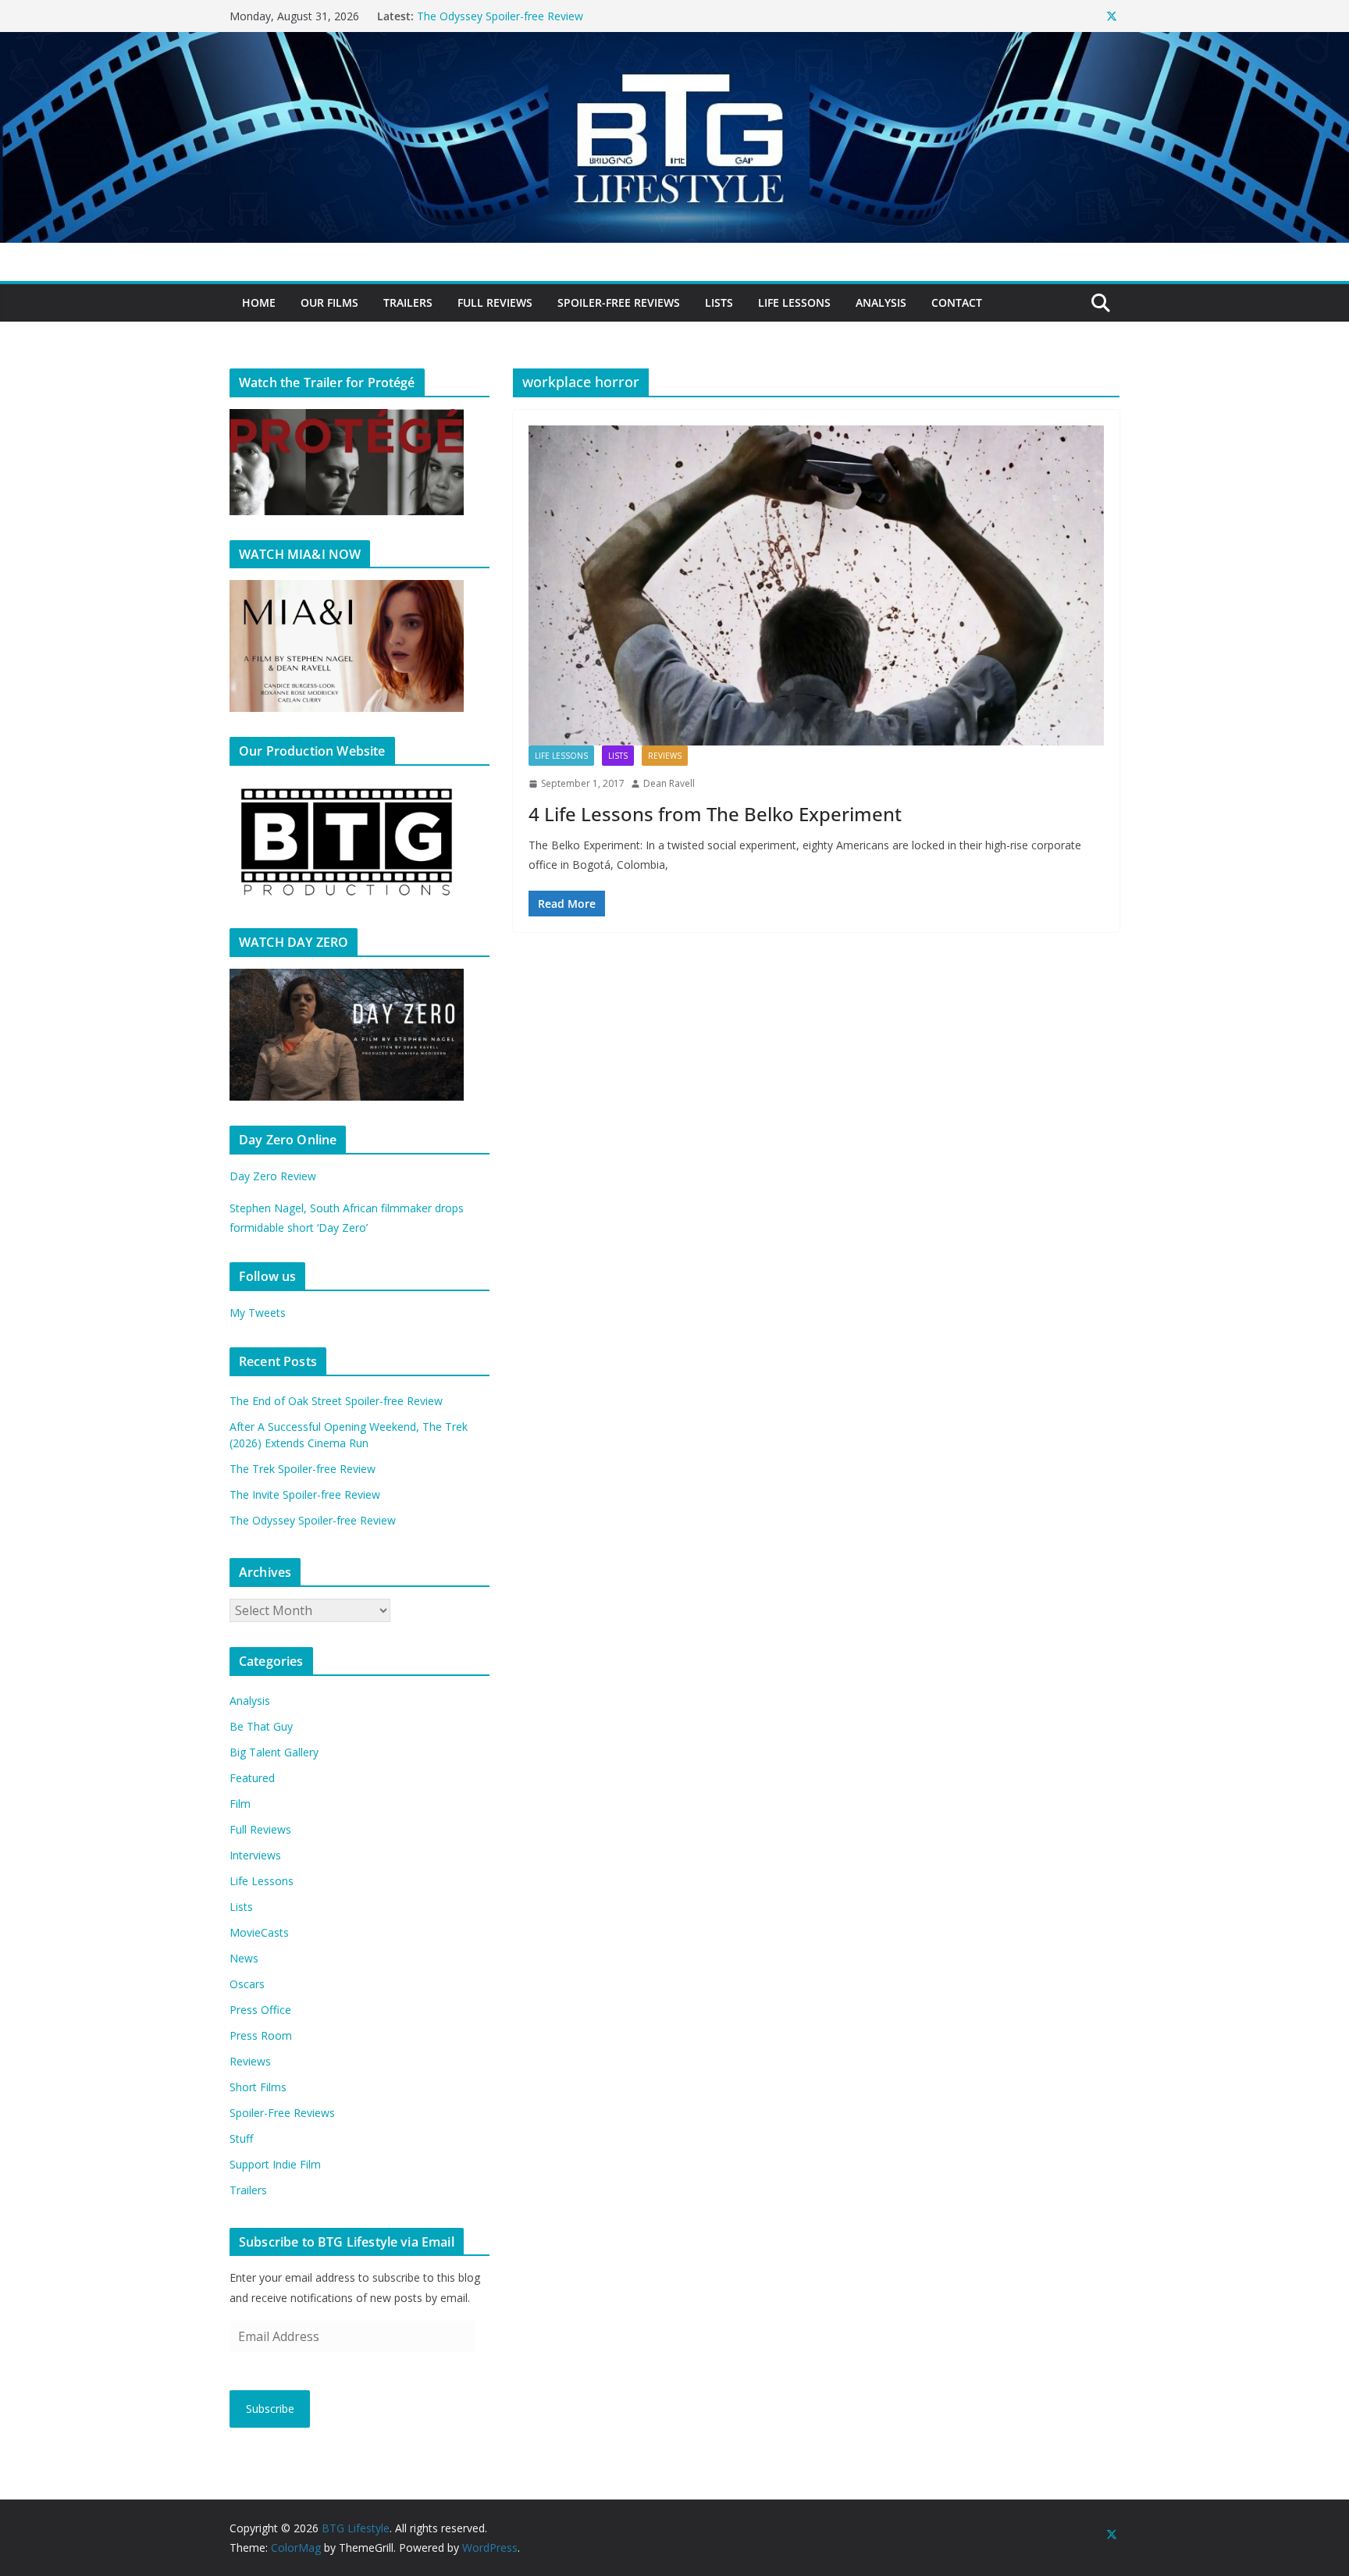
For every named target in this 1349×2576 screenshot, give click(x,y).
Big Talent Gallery (274, 1752)
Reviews (665, 756)
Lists (719, 302)
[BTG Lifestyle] (674, 43)
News (244, 1958)
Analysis (881, 302)
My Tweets (258, 1313)
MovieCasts (259, 1932)
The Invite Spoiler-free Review (492, 16)
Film (240, 1804)
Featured (252, 1778)
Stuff (241, 2138)
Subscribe (270, 2409)
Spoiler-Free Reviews (619, 302)
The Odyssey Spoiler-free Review (313, 1520)
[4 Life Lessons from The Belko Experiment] (816, 585)
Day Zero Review (273, 1176)
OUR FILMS (329, 302)
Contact (957, 302)
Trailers (408, 302)
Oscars (247, 1984)
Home (259, 302)
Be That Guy (261, 1726)
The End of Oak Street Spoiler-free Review (336, 1401)
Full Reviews (495, 302)
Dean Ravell (669, 783)
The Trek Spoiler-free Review (303, 1469)
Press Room (261, 2035)
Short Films (258, 2087)
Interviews (255, 1855)
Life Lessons (794, 302)
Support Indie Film (275, 2164)
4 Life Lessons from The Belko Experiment (715, 814)
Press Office (260, 2010)
